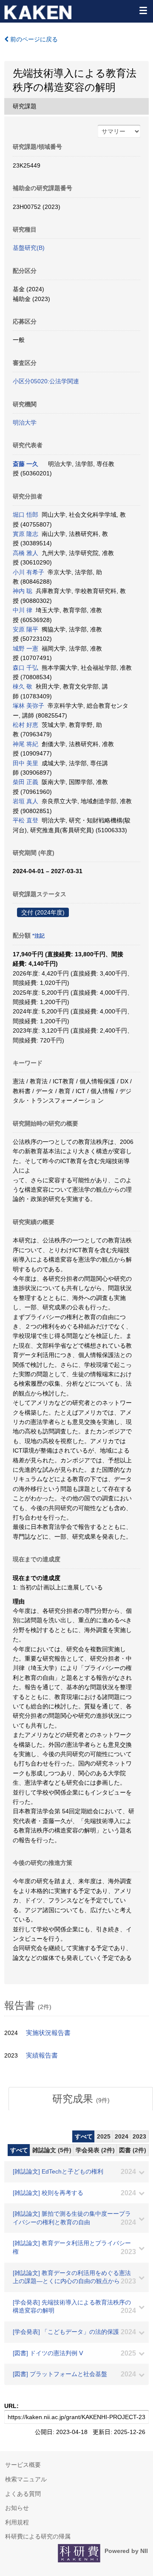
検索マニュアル (26, 2479)
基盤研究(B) (29, 248)
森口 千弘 (25, 668)
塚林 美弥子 (28, 706)
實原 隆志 (25, 534)
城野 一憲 (25, 648)
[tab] (81, 2099)
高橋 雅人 (25, 553)
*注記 (38, 936)
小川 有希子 (28, 572)
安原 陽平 (25, 629)
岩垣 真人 (25, 801)
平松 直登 (25, 820)
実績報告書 (42, 2055)
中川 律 (23, 610)
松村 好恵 (25, 725)
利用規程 (17, 2522)
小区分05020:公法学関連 (46, 381)
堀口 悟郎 (25, 515)
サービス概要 (23, 2465)
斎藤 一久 (25, 464)
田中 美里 (25, 763)
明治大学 (25, 423)
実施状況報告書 (48, 2033)
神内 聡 (23, 591)
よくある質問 (23, 2494)
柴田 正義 (25, 782)
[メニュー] (143, 10)
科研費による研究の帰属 (38, 2536)
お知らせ (17, 2508)
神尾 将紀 (25, 744)
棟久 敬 (23, 686)
